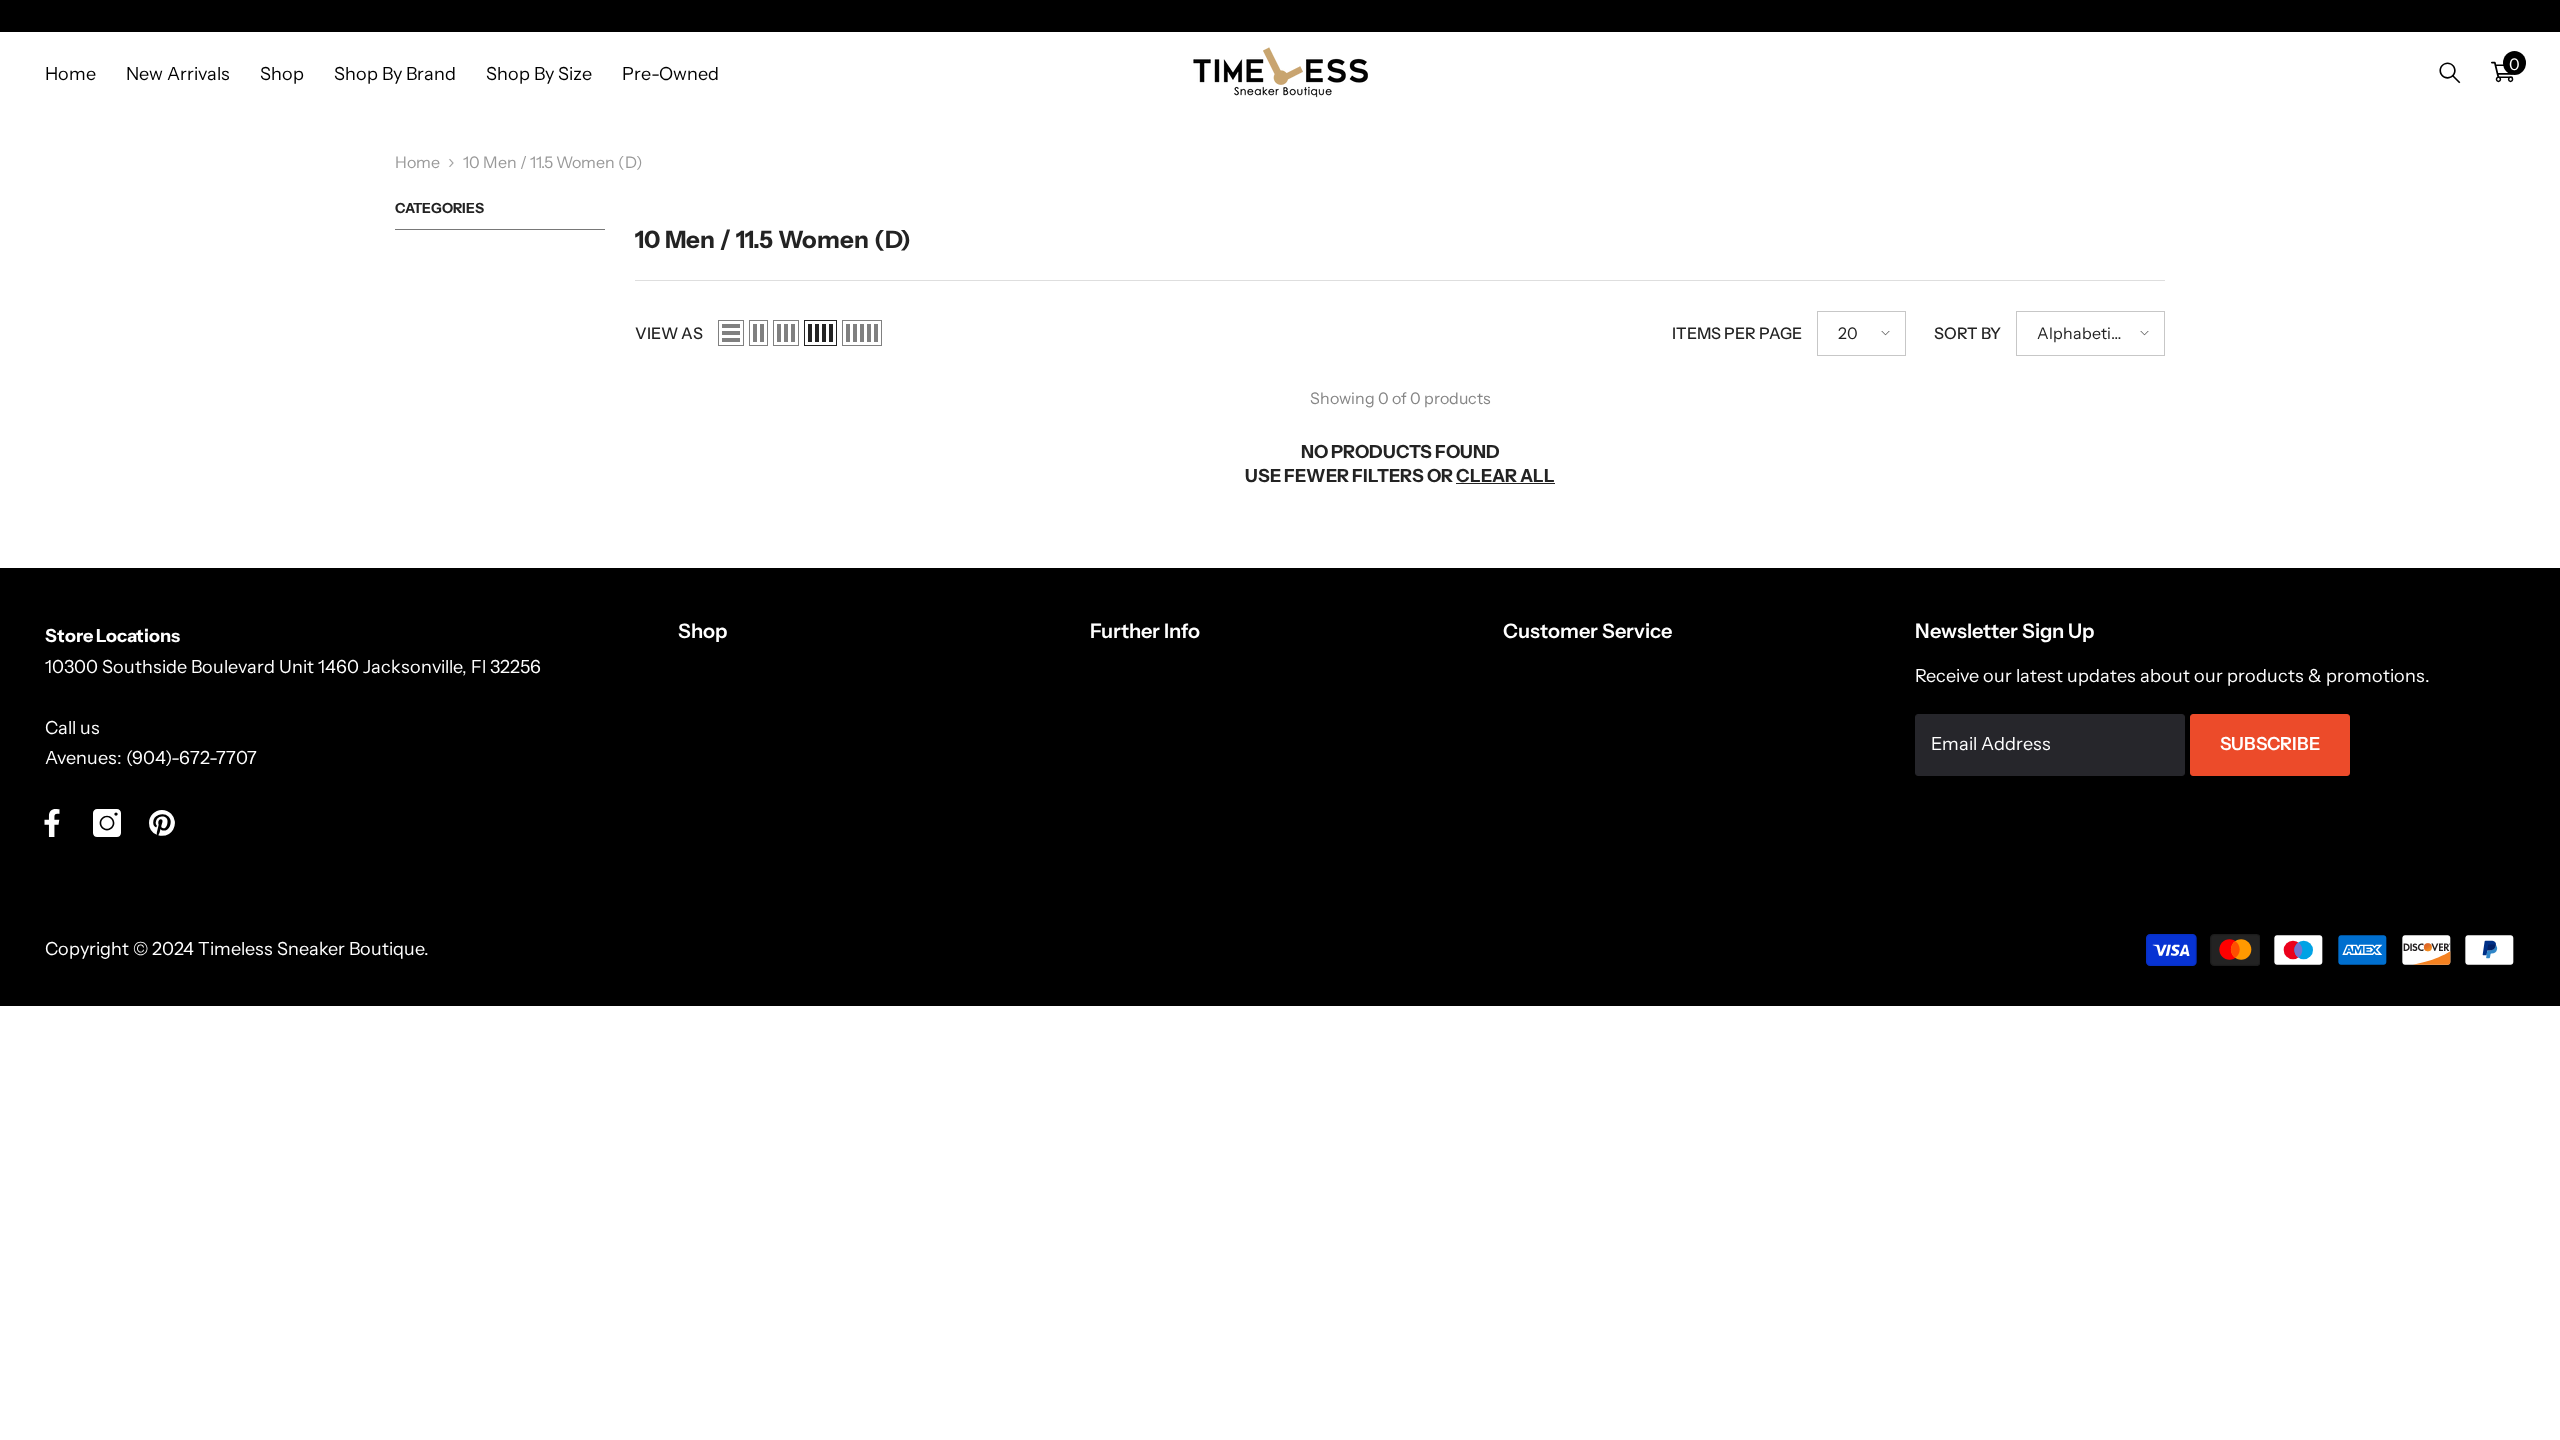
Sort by (1967, 333)
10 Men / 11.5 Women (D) (553, 162)
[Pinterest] (162, 823)
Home (417, 162)
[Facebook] (52, 823)
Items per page (1737, 333)
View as (669, 333)
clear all (1505, 476)
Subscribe (2270, 744)
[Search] (2450, 72)
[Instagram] (107, 823)
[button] (731, 333)
